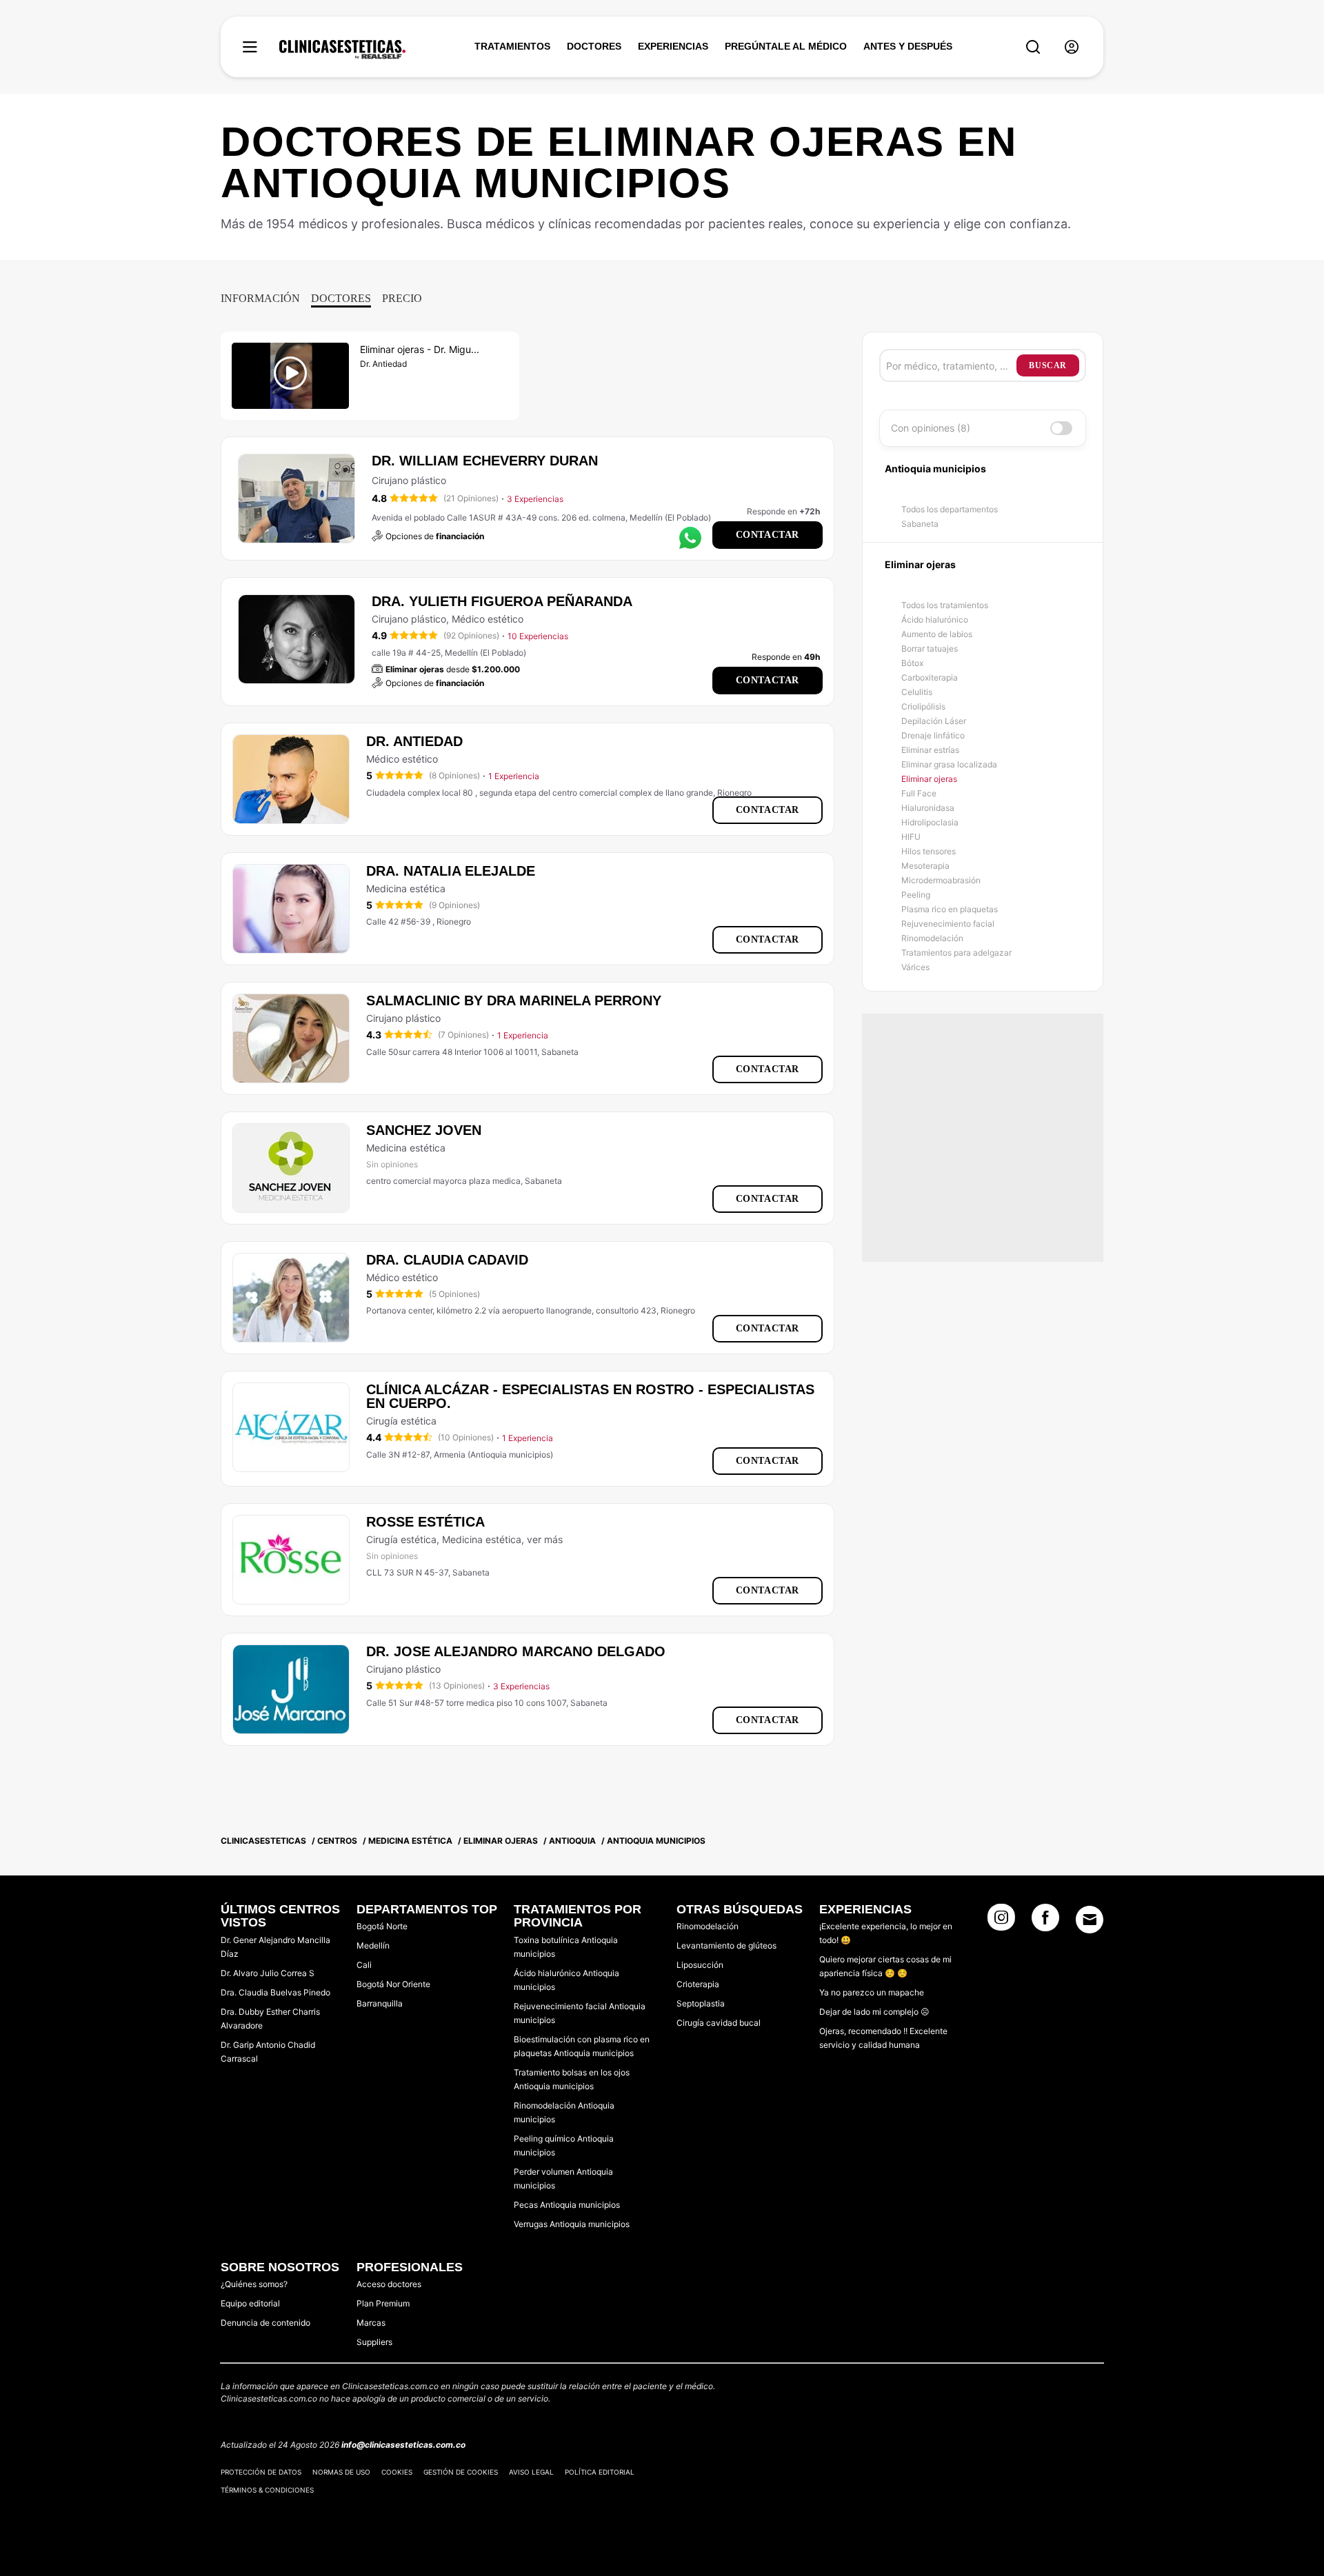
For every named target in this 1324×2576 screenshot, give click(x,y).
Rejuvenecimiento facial (948, 924)
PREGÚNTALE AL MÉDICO (786, 46)
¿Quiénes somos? (254, 2284)
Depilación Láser (934, 721)
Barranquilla (380, 2003)
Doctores (341, 298)
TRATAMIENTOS (512, 46)
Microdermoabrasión (941, 880)
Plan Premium (383, 2303)
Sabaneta (920, 524)
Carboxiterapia (930, 677)
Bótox (912, 663)
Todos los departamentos (950, 509)
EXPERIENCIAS (673, 46)
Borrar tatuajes (930, 648)
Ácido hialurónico (935, 620)
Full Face (919, 793)
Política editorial (600, 2472)
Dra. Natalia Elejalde (451, 871)
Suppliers (374, 2342)
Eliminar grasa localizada (949, 764)
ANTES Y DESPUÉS (908, 46)
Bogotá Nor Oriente (393, 1984)
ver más (545, 1539)
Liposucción (700, 1965)
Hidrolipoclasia (930, 822)
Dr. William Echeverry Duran (485, 461)
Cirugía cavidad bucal (719, 2023)
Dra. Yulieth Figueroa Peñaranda (502, 601)
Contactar (768, 535)
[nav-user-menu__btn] (1072, 47)
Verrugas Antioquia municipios (572, 2224)
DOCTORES (594, 46)
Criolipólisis (923, 706)
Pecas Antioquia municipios (567, 2205)
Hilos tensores (929, 851)
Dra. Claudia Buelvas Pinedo (275, 1992)
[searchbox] (951, 365)
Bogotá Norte (382, 1926)
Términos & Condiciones (267, 2490)
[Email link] (1090, 1920)
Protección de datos (261, 2472)
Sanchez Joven (424, 1130)
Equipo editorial (250, 2303)
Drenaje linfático (933, 735)
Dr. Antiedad (414, 741)
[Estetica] (342, 50)
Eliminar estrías (930, 750)
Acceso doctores (389, 2284)
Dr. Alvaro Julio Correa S (268, 1973)
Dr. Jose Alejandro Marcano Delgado (516, 1651)
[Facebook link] (1045, 1922)
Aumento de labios (937, 634)
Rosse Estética (425, 1522)
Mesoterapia (925, 866)
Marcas (371, 2323)
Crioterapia (698, 1984)
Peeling (916, 895)
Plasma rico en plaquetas (950, 909)
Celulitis (917, 692)
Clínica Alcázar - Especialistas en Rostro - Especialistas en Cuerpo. (590, 1396)
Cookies (397, 2472)
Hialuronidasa (928, 808)
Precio (402, 298)
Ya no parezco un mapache (872, 1992)
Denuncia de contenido (265, 2323)
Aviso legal (531, 2472)
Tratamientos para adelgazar (956, 953)
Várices (915, 967)
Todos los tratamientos (945, 605)
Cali (364, 1965)
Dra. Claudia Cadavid (447, 1260)
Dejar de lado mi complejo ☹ (874, 2012)
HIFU (911, 837)
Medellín (373, 1945)
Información (260, 298)
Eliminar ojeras (929, 779)
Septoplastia (701, 2003)
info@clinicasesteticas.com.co (403, 2445)
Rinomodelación (932, 938)
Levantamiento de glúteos (726, 1945)
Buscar (1048, 365)
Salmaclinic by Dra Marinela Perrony (514, 1000)
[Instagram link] (1001, 1922)
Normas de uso (341, 2472)
